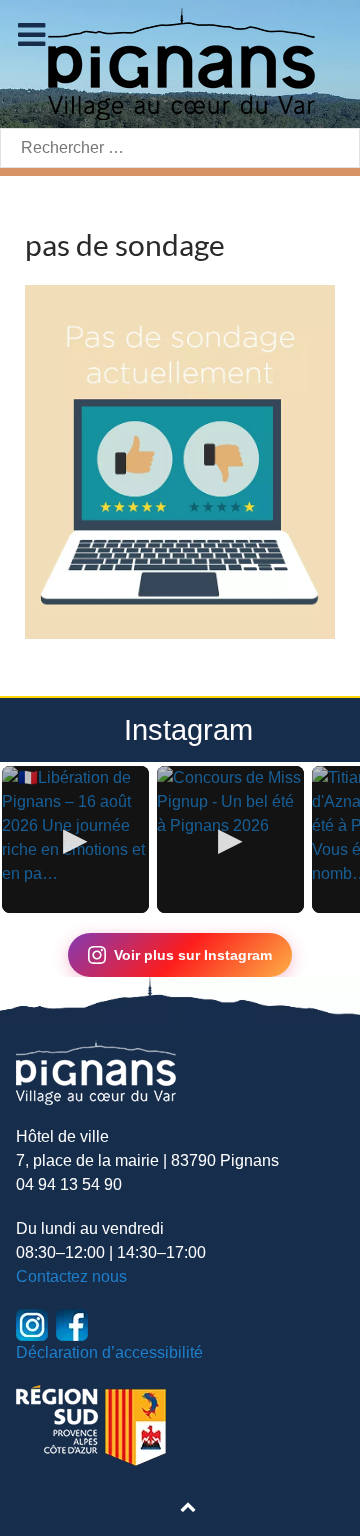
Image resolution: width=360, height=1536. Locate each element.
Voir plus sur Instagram (193, 955)
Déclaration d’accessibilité (109, 1352)
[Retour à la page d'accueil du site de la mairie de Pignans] (180, 62)
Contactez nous (71, 1276)
